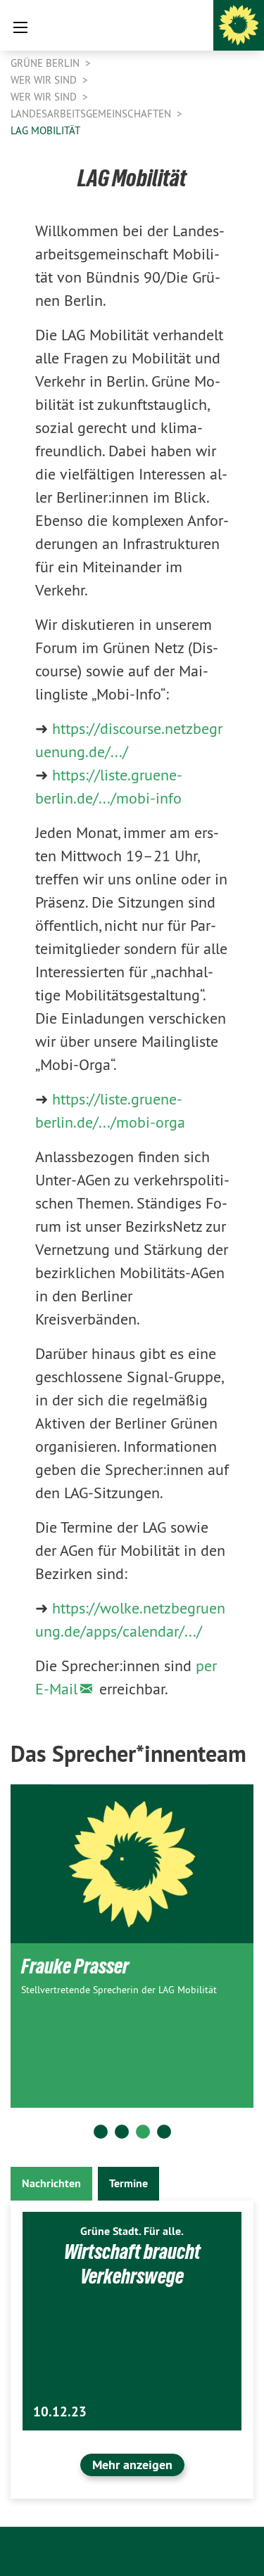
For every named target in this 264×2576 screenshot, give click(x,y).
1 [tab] (101, 2132)
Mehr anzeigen (132, 2465)
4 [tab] (164, 2132)
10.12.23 (60, 2412)
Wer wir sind (45, 80)
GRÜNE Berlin (46, 63)
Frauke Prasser (75, 1966)
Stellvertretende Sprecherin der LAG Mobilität (119, 1990)
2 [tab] (122, 2132)
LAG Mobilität (45, 130)
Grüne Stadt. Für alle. (132, 2231)
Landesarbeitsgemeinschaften (92, 114)
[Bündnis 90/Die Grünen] (239, 25)
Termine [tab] (128, 2183)
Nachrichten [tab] (51, 2183)
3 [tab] (143, 2132)
